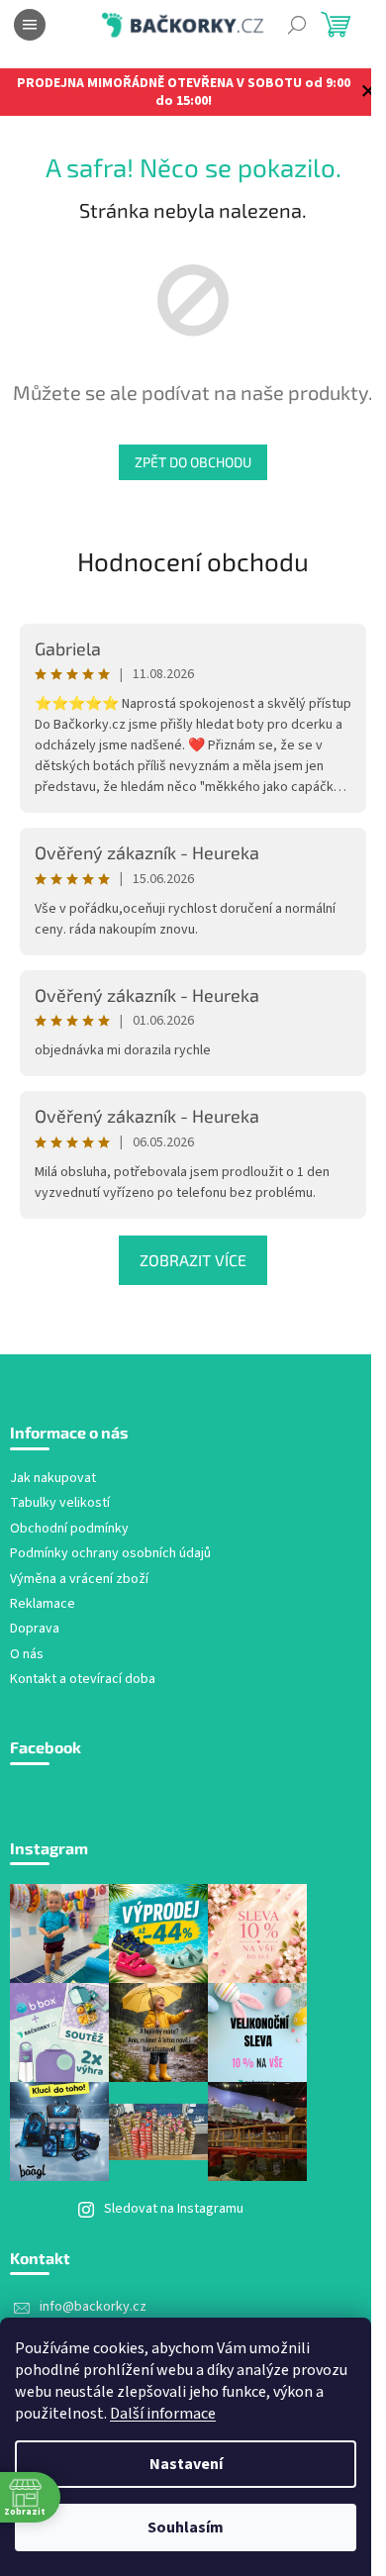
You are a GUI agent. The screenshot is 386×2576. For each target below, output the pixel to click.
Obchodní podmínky (69, 1529)
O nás (27, 1655)
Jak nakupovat (53, 1479)
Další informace (163, 2414)
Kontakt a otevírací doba (83, 1680)
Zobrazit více (193, 1260)
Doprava (35, 1629)
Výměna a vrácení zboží (79, 1580)
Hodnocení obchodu (193, 561)
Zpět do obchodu (193, 462)
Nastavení (186, 2464)
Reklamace (43, 1604)
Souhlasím (186, 2527)
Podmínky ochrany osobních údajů (110, 1554)
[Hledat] (297, 25)
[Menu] (30, 25)
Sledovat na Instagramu (174, 2209)
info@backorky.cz (93, 2307)
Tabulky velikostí (60, 1503)
